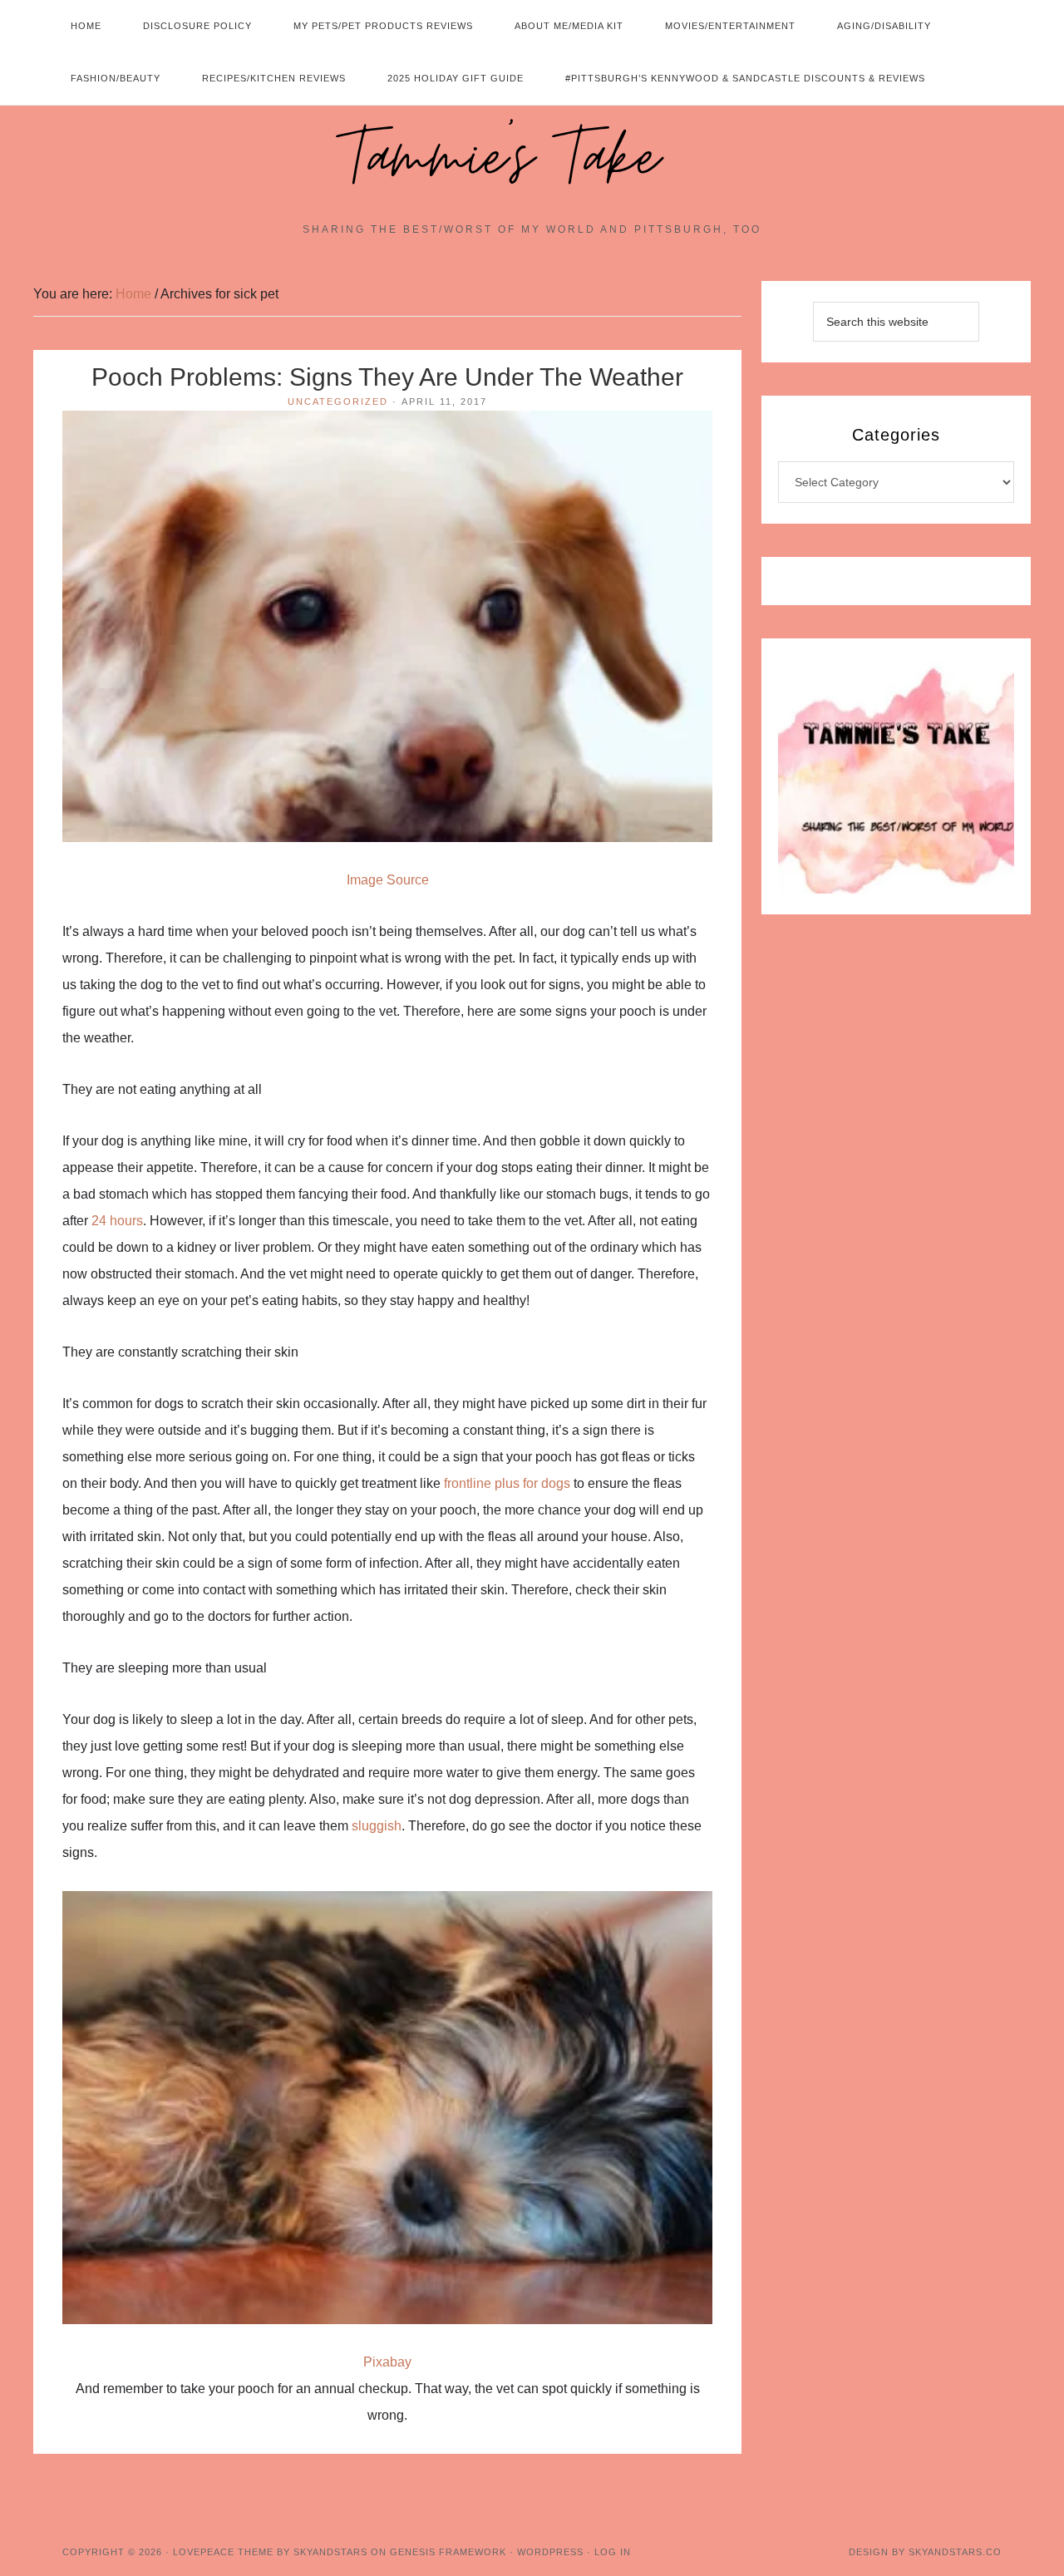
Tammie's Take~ (532, 159)
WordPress (550, 2552)
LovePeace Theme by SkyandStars (270, 2552)
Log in (613, 2552)
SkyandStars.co (955, 2552)
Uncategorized (338, 401)
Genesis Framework (448, 2552)
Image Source (388, 880)
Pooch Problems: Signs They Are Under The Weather (387, 377)
